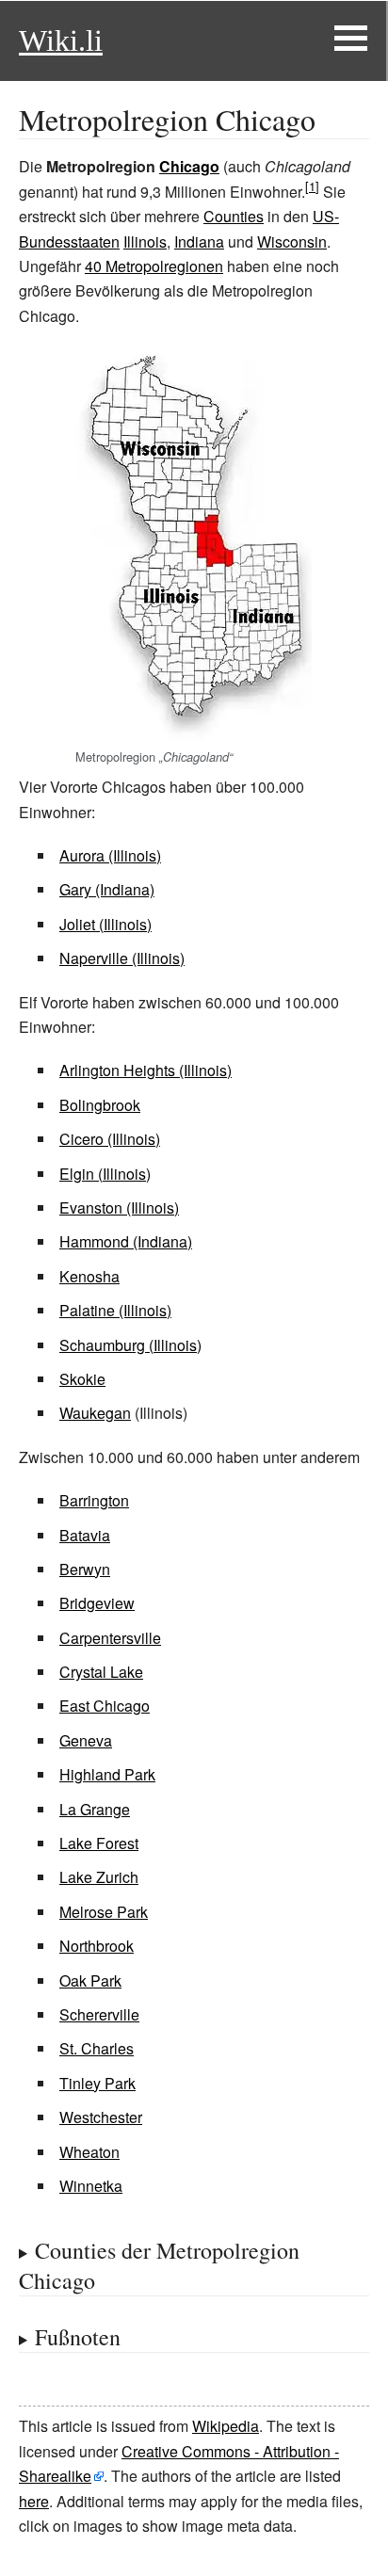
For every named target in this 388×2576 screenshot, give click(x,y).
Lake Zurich (99, 1877)
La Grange (95, 1809)
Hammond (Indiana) (126, 1241)
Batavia (85, 1535)
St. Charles (97, 2048)
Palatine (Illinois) (115, 1310)
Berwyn (85, 1569)
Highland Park (107, 1774)
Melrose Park (104, 1912)
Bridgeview (97, 1603)
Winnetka (91, 2186)
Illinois (145, 241)
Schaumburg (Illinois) (130, 1345)
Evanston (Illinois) (119, 1207)
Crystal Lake (101, 1672)
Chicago (189, 166)
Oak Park (90, 1980)
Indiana (199, 241)
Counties (234, 216)
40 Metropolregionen (154, 266)
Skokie (82, 1379)
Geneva (86, 1740)
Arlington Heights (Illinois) (145, 1070)
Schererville (99, 2014)
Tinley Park (97, 2083)
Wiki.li (61, 40)
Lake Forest (99, 1843)
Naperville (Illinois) (122, 958)
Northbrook (97, 1946)
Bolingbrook (100, 1105)
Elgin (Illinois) (105, 1174)
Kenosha (89, 1276)
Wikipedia (226, 2426)
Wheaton (89, 2152)
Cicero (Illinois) (110, 1139)
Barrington (94, 1500)
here (34, 2501)
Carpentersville (110, 1638)
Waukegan (95, 1413)
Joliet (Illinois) (105, 924)
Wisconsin (292, 241)
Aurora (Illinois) (110, 855)
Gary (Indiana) (107, 889)
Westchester (101, 2117)
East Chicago (105, 1706)
